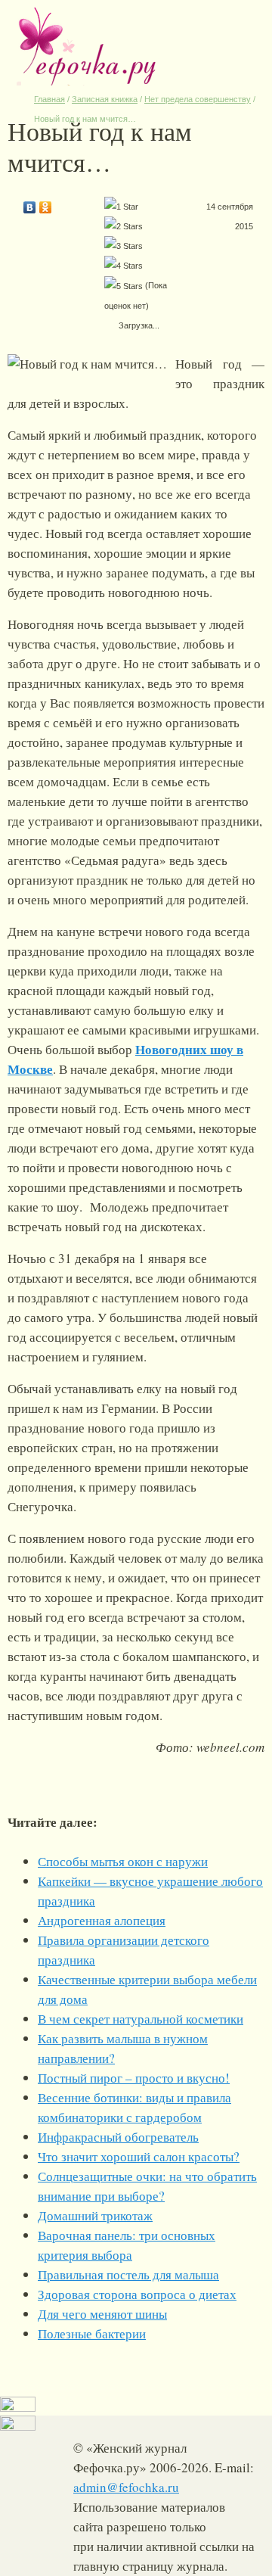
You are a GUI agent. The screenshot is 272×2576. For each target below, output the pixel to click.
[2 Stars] (124, 226)
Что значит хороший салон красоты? (139, 2156)
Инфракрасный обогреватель (118, 2137)
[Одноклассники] (46, 204)
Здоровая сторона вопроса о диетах (137, 2294)
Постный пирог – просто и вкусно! (134, 2078)
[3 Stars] (124, 246)
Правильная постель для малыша (128, 2274)
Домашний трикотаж (95, 2215)
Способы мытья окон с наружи (123, 1861)
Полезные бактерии (92, 2333)
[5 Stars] (124, 286)
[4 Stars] (124, 266)
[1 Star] (121, 207)
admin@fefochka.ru (126, 2487)
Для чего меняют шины (102, 2314)
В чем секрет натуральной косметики (141, 2019)
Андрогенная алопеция (102, 1920)
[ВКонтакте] (30, 204)
